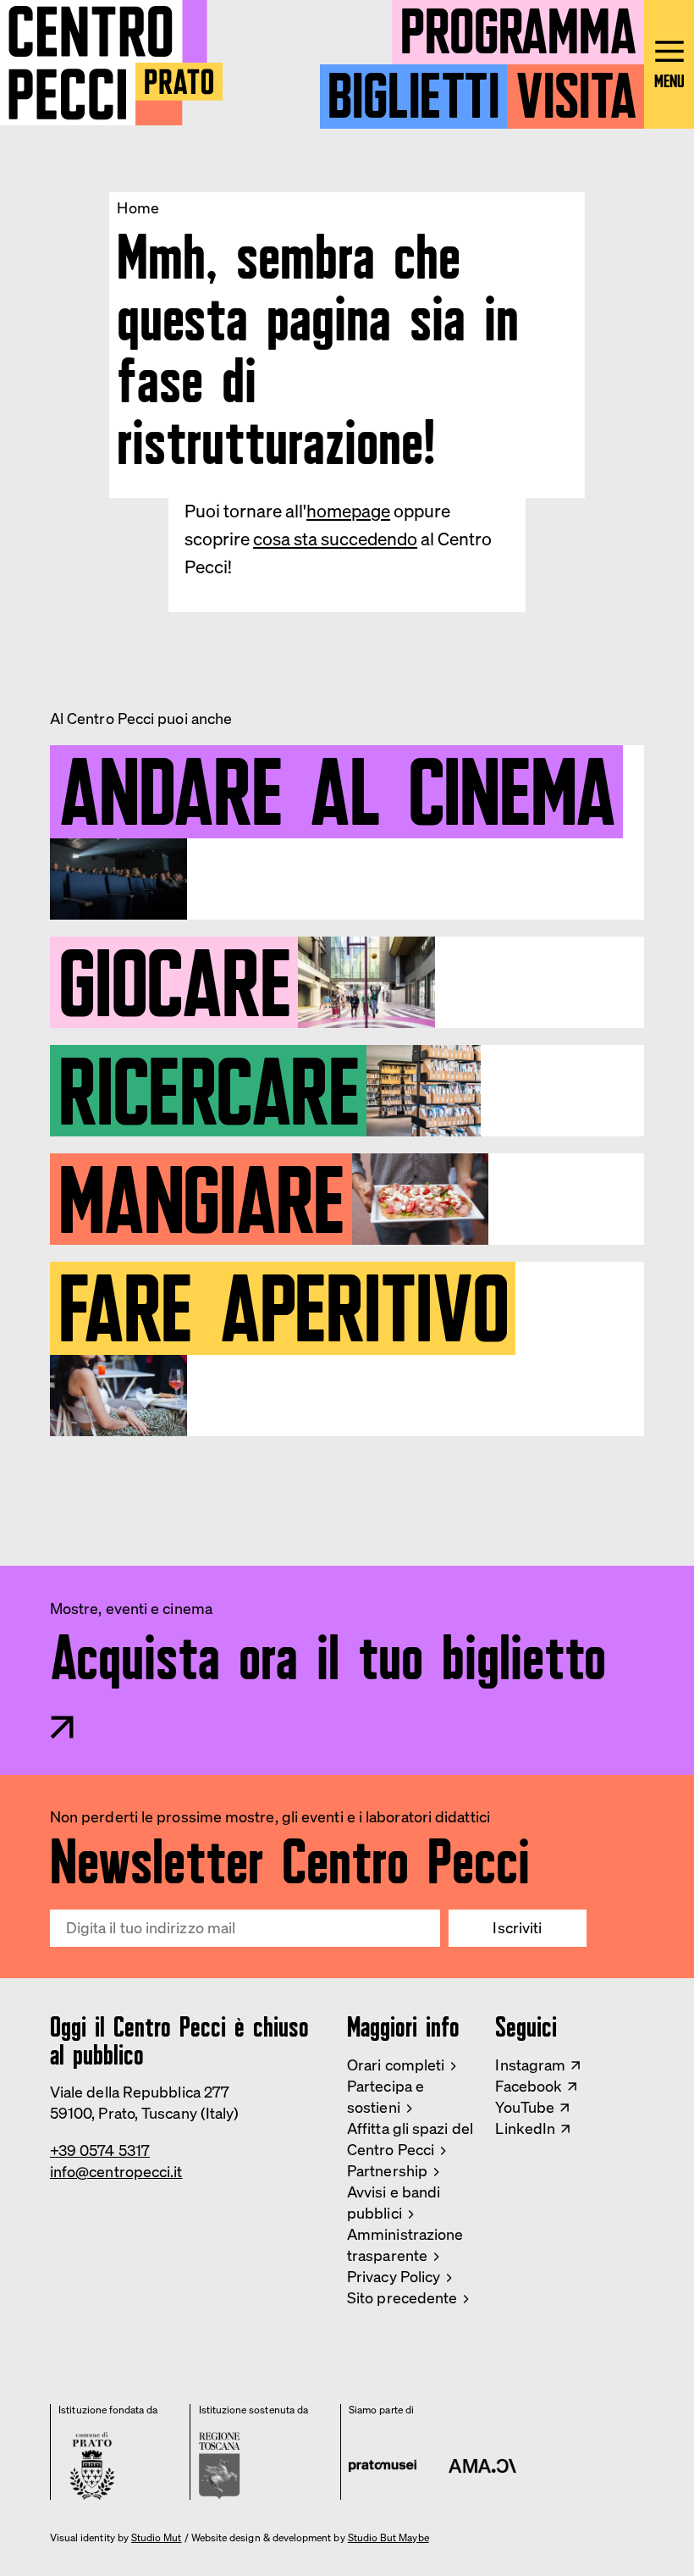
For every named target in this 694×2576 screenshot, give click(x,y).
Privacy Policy (394, 2276)
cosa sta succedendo (335, 539)
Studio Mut (157, 2538)
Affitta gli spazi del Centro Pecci (410, 2139)
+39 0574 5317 (100, 2150)
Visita (576, 89)
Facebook (529, 2086)
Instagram (530, 2065)
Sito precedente (402, 2297)
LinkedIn (525, 2128)
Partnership (387, 2170)
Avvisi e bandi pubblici (394, 2202)
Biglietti (413, 89)
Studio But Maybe (388, 2538)
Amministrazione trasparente (405, 2244)
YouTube (525, 2107)
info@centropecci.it (116, 2171)
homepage (348, 511)
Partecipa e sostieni (386, 2096)
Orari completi (396, 2065)
